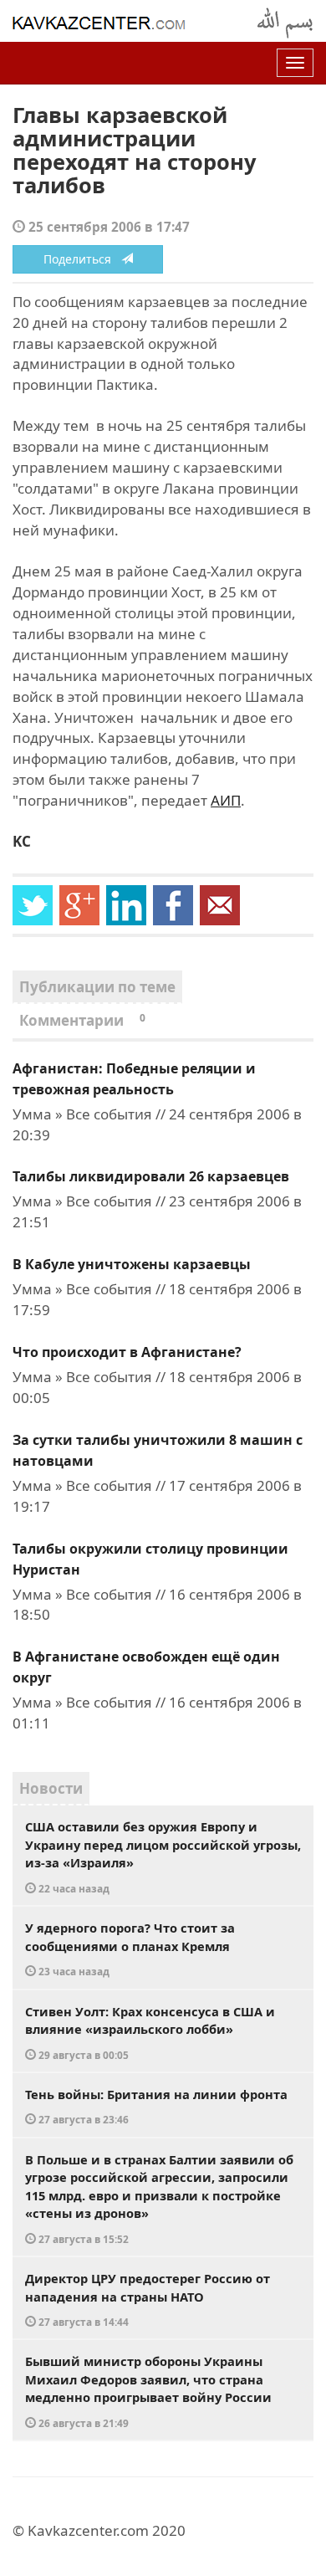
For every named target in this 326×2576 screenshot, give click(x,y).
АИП (226, 800)
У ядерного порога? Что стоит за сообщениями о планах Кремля (130, 1949)
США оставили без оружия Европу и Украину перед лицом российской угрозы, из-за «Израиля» (163, 1856)
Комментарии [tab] (82, 1020)
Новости (51, 1788)
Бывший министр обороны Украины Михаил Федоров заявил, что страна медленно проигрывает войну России (148, 2391)
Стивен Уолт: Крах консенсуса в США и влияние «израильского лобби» (150, 2032)
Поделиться (82, 259)
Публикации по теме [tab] (97, 987)
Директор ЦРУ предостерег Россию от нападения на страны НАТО (148, 2299)
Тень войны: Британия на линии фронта (156, 2106)
